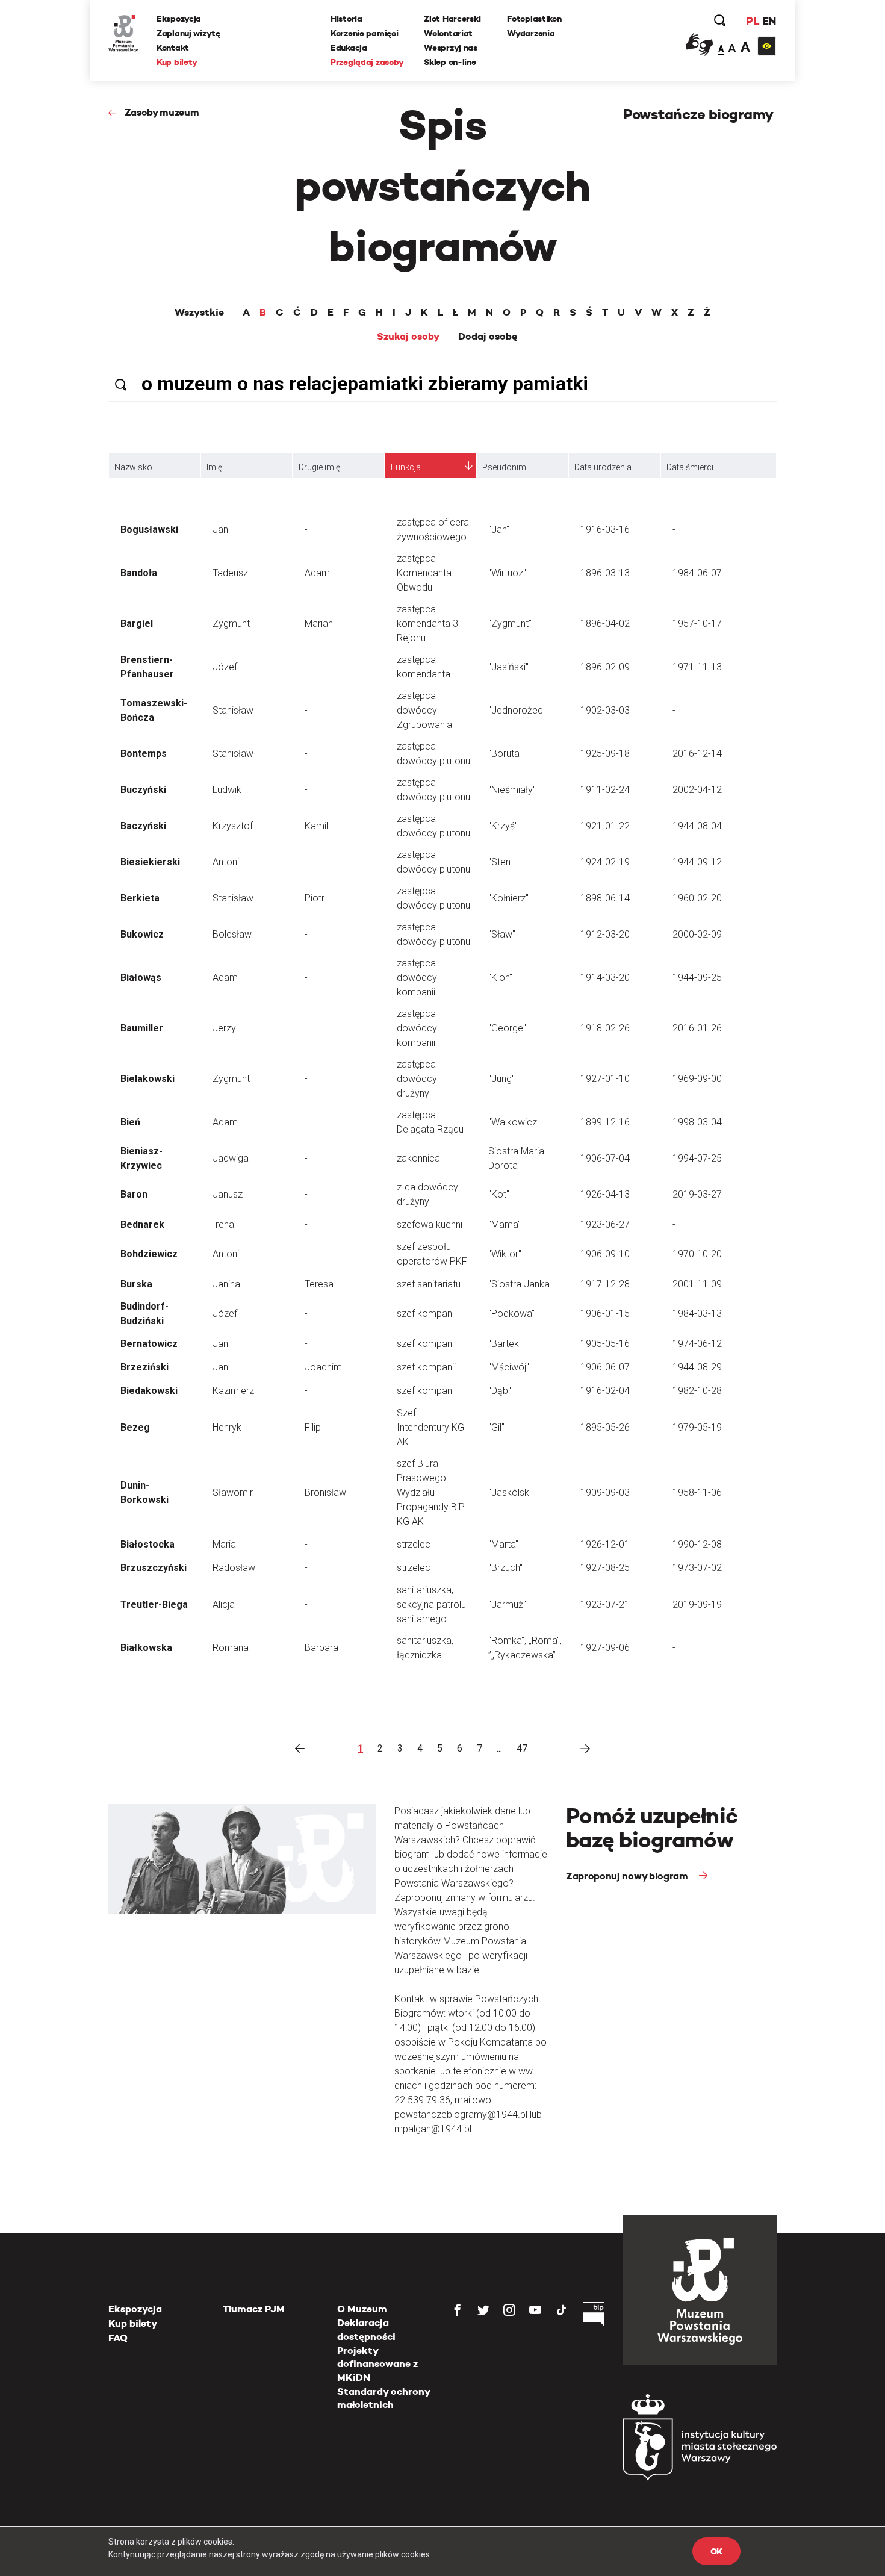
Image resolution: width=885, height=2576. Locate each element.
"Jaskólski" (511, 1492)
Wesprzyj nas (451, 48)
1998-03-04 (697, 1122)
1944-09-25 (697, 978)
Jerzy (224, 1028)
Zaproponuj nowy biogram (628, 1876)
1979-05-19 (697, 1427)
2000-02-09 (697, 934)
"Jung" (501, 1079)
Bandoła (139, 573)
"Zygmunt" (510, 624)
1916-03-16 (605, 530)
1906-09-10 (605, 1254)
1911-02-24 (605, 790)
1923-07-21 (605, 1604)
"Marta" (503, 1544)
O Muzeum (362, 2309)
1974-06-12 (697, 1344)
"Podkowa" (511, 1314)
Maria (224, 1544)
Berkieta (140, 898)
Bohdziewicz (149, 1254)
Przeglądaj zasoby (367, 62)
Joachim (323, 1367)
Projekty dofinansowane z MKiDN (377, 2364)
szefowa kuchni (430, 1224)
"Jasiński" (508, 667)
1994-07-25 (697, 1158)
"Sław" (502, 934)
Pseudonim (504, 467)
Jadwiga (231, 1158)
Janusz (228, 1194)
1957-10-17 (697, 624)
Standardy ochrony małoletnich (383, 2398)
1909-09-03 (605, 1492)
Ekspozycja (179, 19)
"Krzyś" (503, 826)
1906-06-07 (605, 1367)
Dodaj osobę (488, 337)
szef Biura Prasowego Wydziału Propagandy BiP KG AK (431, 1492)
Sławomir (233, 1492)
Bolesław (232, 934)
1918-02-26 (605, 1028)
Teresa (319, 1284)
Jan (220, 530)
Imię (214, 467)
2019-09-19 (697, 1604)
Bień (130, 1122)
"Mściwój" (509, 1367)
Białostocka (147, 1544)
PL (753, 21)
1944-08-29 (697, 1367)
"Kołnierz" (508, 898)
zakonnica (418, 1158)
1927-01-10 (605, 1079)
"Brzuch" (505, 1568)
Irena (223, 1224)
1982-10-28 (697, 1391)
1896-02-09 (605, 667)
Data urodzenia (603, 467)
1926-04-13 (605, 1194)
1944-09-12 (697, 862)
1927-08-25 (605, 1568)
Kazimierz (233, 1391)
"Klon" (500, 978)
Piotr (315, 898)
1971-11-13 (697, 667)
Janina (226, 1284)
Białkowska (146, 1648)
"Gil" (496, 1427)
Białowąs (141, 978)
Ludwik (227, 790)
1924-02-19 (605, 862)
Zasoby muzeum (162, 112)
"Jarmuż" (507, 1604)
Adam (317, 573)
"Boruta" (505, 754)
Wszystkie (199, 313)
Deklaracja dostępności (366, 2329)
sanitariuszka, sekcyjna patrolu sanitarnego (431, 1604)
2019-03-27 (697, 1194)
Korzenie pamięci (365, 33)
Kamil (316, 826)
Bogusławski (149, 530)
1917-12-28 (605, 1284)
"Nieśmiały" (512, 790)
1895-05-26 (605, 1427)
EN (769, 21)
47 (522, 1748)
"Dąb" (500, 1391)
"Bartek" (505, 1344)
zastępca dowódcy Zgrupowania (424, 710)
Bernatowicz (149, 1344)
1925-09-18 (605, 754)
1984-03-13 (697, 1314)
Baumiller (142, 1028)
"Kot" (499, 1194)
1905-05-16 (605, 1344)
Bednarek (142, 1224)
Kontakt (173, 48)
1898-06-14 (605, 898)
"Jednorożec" (517, 710)
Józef (225, 667)
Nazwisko (133, 467)
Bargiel (137, 624)
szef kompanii (426, 1314)
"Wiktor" (505, 1254)
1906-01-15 (605, 1314)
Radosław (234, 1568)
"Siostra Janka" (520, 1284)
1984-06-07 (697, 573)
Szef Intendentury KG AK (430, 1427)
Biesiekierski (150, 862)
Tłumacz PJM (254, 2309)
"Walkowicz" (514, 1122)
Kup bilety (177, 62)
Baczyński (143, 826)
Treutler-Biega (154, 1604)
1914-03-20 (605, 978)
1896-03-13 (605, 573)
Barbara (321, 1648)
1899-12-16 (605, 1122)
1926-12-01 (605, 1544)
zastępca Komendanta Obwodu (424, 573)
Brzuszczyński (154, 1568)
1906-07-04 (605, 1158)
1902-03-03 (605, 710)
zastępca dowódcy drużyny (417, 1079)
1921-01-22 (605, 826)
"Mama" (505, 1224)
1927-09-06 (605, 1648)
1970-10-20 (697, 1254)
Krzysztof (233, 826)
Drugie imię (319, 467)
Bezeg (135, 1427)
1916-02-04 (605, 1391)
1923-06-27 (605, 1224)
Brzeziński (144, 1367)
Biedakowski (149, 1391)
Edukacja (349, 48)
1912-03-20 (605, 934)
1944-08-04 (697, 826)
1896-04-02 (605, 624)
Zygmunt (231, 624)
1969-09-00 (697, 1079)
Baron (134, 1194)
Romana (231, 1648)
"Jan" (499, 530)
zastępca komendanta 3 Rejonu (427, 624)
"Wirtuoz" (507, 573)
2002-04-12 (697, 790)
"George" (507, 1028)
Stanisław (233, 710)
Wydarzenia (531, 33)
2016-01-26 (697, 1028)
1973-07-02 (697, 1568)
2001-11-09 (697, 1284)
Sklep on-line (450, 62)
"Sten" (501, 862)
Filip (313, 1427)
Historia (346, 19)
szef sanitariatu (429, 1284)
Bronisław (325, 1492)
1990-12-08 (697, 1544)
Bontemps (144, 754)
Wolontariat (448, 33)
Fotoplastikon (534, 19)
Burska (136, 1284)
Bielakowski (147, 1079)
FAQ (118, 2338)
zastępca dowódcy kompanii (417, 978)
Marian (319, 624)
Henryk (227, 1427)
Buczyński (143, 790)
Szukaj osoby (408, 337)
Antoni (226, 862)
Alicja (224, 1604)
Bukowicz (142, 934)
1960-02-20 (697, 898)
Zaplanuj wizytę (188, 33)
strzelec (414, 1544)
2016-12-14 (697, 754)
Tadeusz (230, 573)
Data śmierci (690, 467)
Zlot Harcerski (452, 19)
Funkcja (406, 467)
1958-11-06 (697, 1492)
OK (716, 2551)
